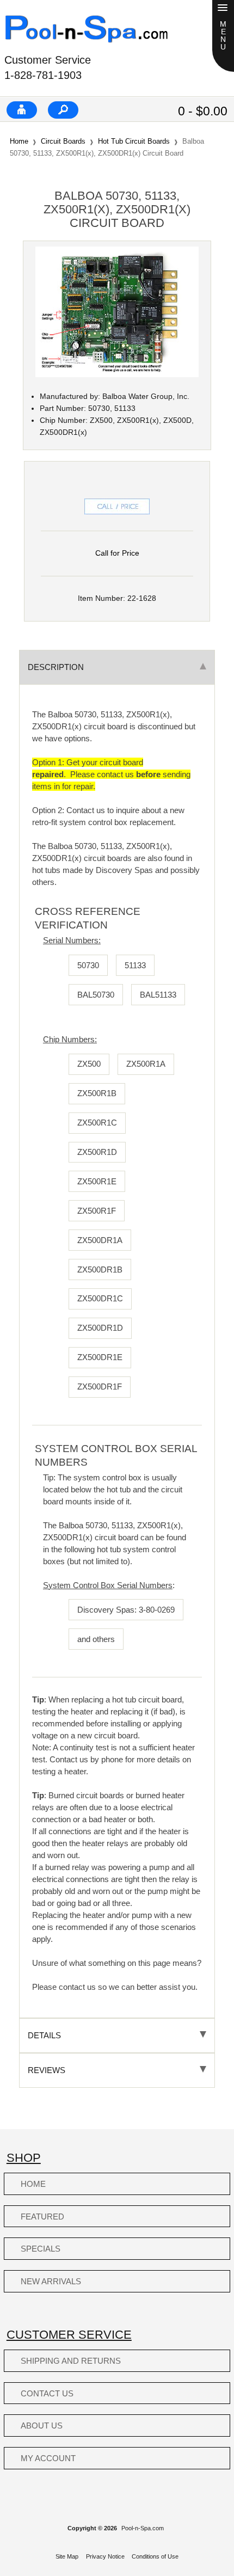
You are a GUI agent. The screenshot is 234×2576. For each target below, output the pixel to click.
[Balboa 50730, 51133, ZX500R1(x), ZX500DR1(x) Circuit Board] (117, 375)
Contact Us (47, 2393)
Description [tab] (56, 667)
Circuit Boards (63, 141)
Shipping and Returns (71, 2361)
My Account (48, 2458)
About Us (42, 2426)
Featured (42, 2217)
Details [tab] (44, 2035)
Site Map (67, 2556)
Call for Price (117, 553)
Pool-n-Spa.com (143, 2528)
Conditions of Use (155, 2556)
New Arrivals (51, 2281)
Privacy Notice (105, 2556)
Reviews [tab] (47, 2070)
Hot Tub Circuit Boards (134, 141)
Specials (41, 2249)
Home (19, 141)
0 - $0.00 (203, 111)
